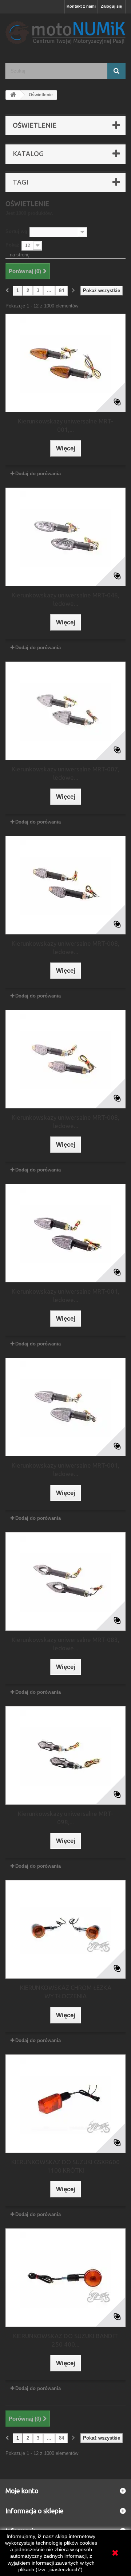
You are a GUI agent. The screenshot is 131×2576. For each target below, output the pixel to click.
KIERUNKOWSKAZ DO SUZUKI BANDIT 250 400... (65, 2340)
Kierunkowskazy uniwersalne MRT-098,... (65, 1818)
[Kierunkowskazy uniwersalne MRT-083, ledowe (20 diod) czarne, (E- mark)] (65, 1581)
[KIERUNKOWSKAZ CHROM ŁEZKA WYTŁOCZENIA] (65, 1929)
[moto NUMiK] (65, 32)
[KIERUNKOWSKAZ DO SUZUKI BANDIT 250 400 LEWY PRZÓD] (65, 2278)
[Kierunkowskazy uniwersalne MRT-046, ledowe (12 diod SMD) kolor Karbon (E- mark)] (65, 537)
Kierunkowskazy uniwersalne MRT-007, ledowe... (65, 773)
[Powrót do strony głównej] (13, 95)
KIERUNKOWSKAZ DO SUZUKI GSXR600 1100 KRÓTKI (65, 2166)
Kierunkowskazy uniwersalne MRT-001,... (65, 425)
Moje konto (22, 2491)
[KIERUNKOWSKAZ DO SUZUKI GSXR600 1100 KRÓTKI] (65, 2104)
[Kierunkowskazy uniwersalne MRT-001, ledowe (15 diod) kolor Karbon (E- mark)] (65, 1407)
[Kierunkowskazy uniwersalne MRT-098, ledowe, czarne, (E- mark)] (65, 1755)
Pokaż (12, 245)
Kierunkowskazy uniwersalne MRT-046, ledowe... (65, 599)
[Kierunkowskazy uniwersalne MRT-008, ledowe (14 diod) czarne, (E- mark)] (65, 885)
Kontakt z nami (81, 6)
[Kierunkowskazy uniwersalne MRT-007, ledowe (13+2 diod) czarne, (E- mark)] (65, 711)
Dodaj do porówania (38, 474)
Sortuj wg (16, 231)
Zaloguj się (111, 6)
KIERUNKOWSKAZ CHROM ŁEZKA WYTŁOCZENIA (66, 1992)
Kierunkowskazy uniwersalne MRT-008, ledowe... (65, 948)
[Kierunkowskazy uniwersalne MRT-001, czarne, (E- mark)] (65, 363)
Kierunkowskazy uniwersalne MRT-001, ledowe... (65, 1295)
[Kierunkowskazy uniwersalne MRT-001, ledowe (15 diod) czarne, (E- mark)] (65, 1233)
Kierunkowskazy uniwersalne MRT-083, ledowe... (65, 1644)
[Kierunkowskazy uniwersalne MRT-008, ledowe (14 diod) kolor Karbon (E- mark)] (65, 1059)
